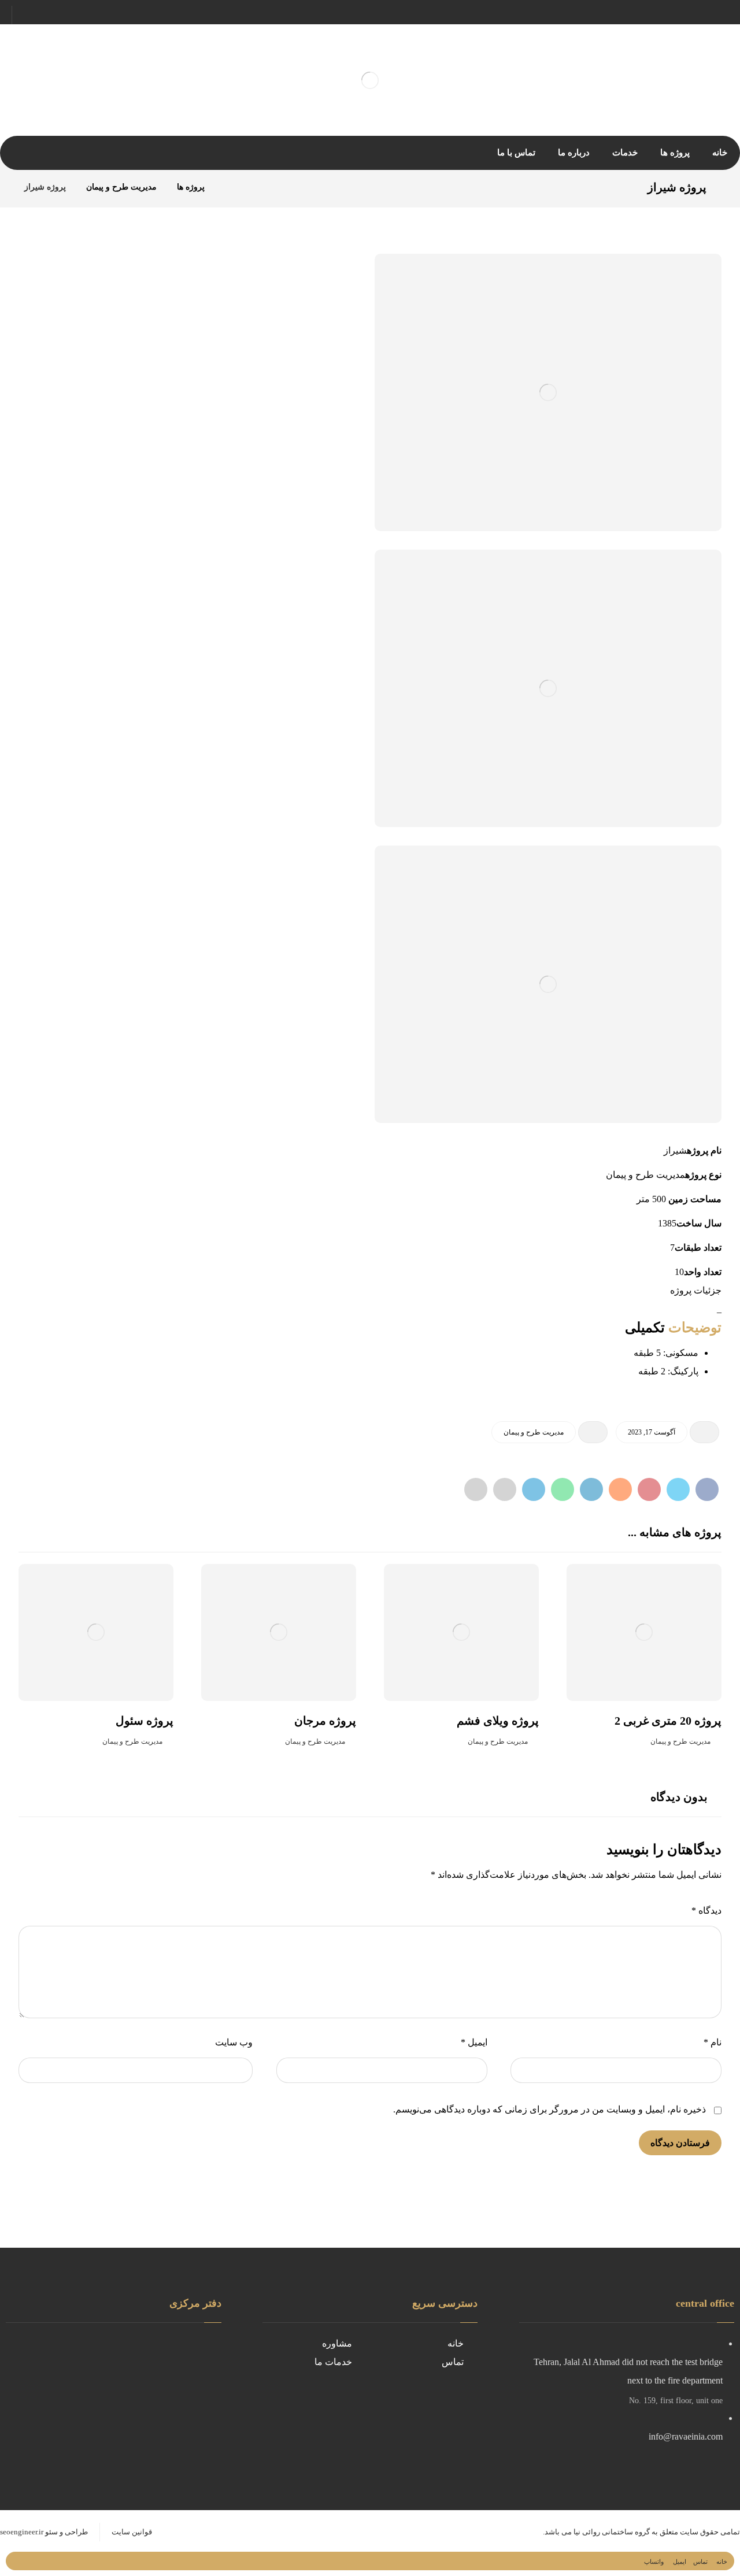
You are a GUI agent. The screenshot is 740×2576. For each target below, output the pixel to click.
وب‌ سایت (234, 2042)
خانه (456, 2343)
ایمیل (474, 2042)
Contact (337, 2442)
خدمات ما (333, 2362)
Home (452, 2442)
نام (713, 2042)
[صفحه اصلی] (228, 187)
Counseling (331, 2460)
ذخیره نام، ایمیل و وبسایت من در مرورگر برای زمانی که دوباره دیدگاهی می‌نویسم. (550, 2109)
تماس (453, 2362)
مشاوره (337, 2343)
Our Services (440, 2460)
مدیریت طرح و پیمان (534, 1432)
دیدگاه (706, 1910)
